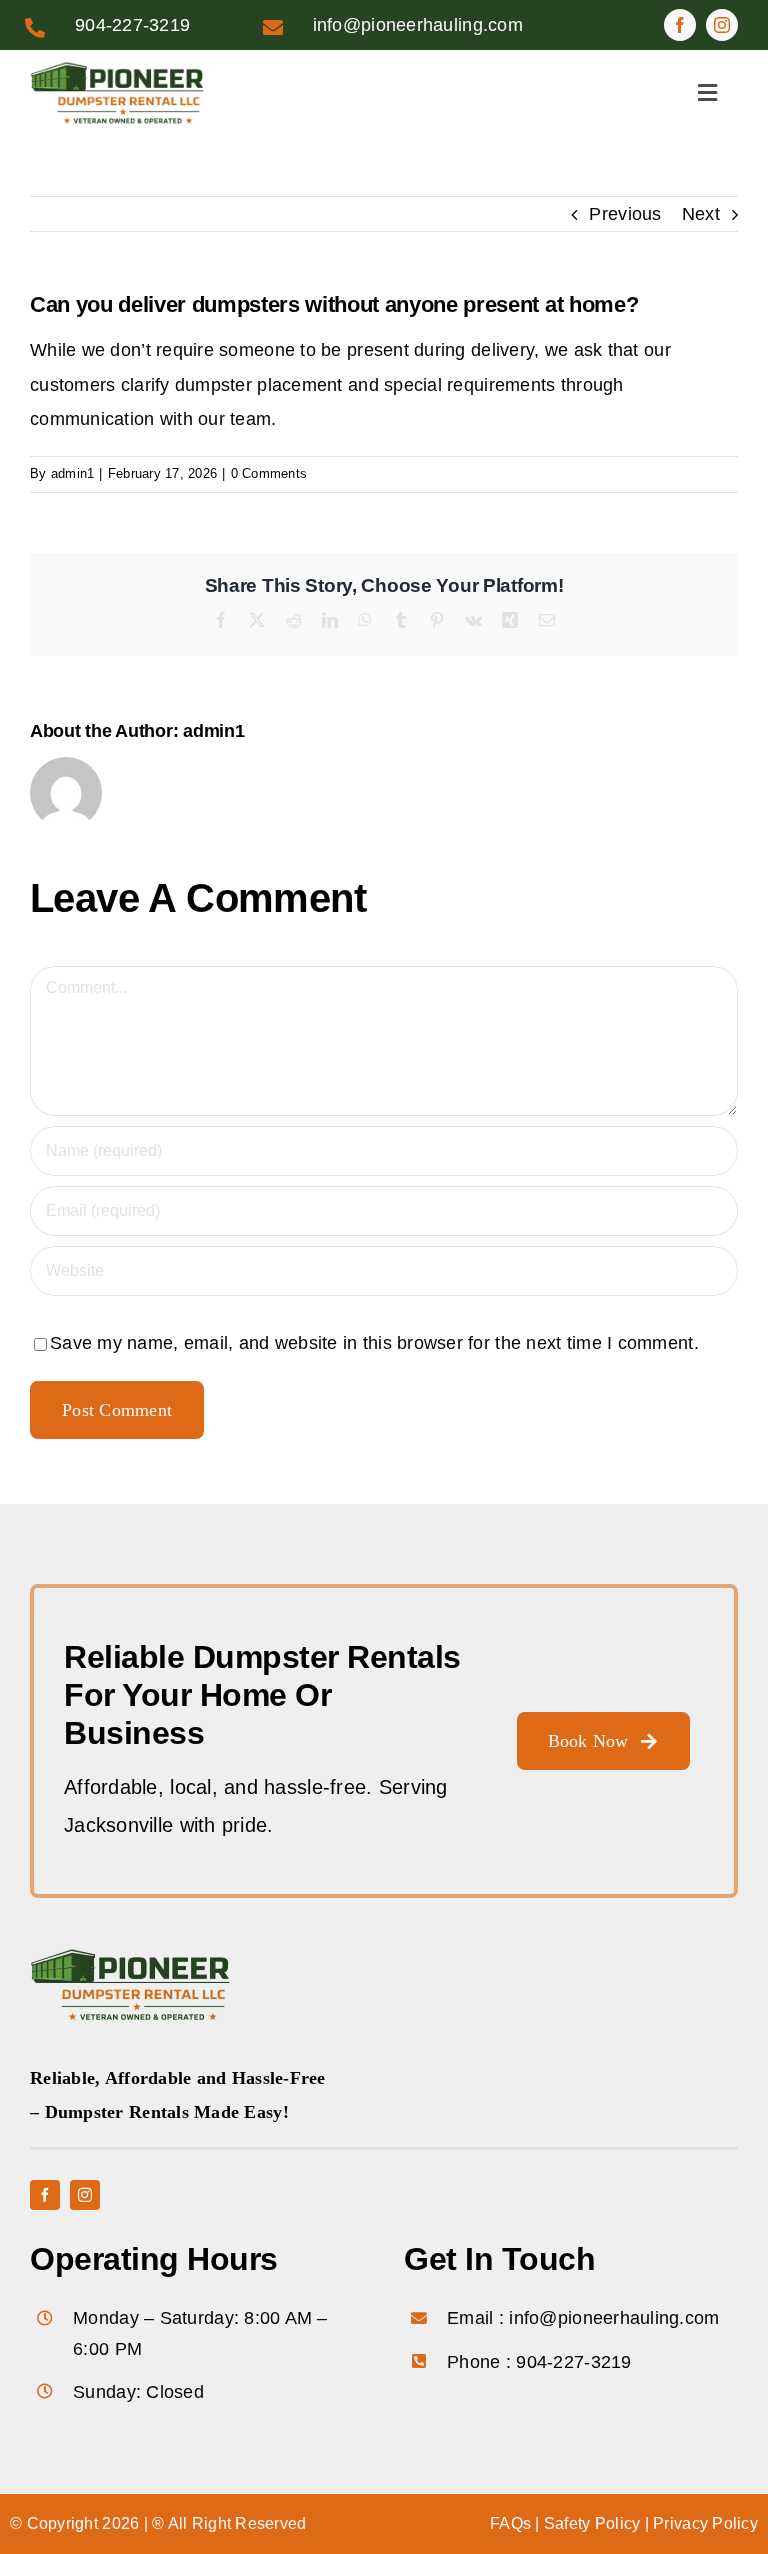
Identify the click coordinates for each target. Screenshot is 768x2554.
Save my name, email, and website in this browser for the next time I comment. (374, 1343)
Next (701, 214)
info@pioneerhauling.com (418, 25)
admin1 (73, 473)
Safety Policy (592, 2523)
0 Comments (269, 473)
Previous (625, 214)
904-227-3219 (132, 25)
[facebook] (680, 25)
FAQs (510, 2523)
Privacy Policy (705, 2523)
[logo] (117, 70)
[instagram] (722, 25)
